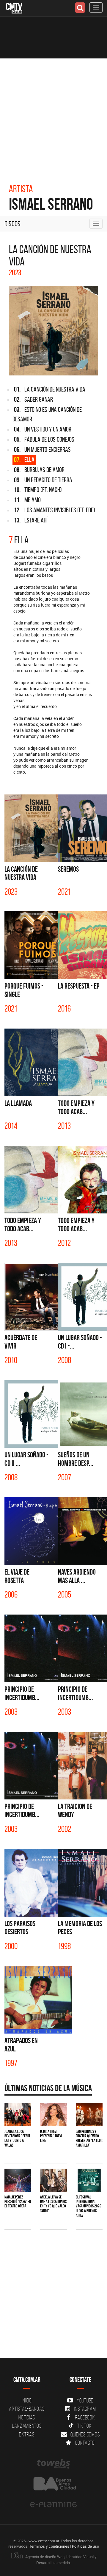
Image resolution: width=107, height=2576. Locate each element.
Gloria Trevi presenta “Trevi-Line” (52, 2136)
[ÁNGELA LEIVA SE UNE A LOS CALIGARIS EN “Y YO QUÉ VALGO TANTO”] (53, 2180)
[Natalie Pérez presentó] (18, 2180)
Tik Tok (84, 2426)
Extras (27, 2434)
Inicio (27, 2400)
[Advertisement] (53, 115)
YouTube (85, 2400)
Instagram (85, 2409)
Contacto (85, 2443)
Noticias (27, 2417)
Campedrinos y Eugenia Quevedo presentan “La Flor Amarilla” (89, 2138)
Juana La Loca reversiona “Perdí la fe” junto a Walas (17, 2138)
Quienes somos (85, 2434)
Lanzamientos (27, 2426)
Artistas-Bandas (27, 2409)
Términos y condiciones (49, 2546)
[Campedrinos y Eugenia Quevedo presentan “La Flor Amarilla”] (89, 2115)
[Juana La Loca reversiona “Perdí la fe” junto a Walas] (18, 2115)
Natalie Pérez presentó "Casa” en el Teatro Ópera (18, 2202)
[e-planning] (53, 2505)
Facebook (85, 2417)
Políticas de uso (85, 2546)
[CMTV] (14, 8)
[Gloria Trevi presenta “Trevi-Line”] (53, 2115)
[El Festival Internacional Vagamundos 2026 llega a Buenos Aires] (89, 2180)
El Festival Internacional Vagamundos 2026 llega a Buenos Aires (89, 2206)
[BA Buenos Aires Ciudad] (53, 2484)
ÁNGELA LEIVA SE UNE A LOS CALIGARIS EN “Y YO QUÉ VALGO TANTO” (53, 2204)
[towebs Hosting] (53, 2464)
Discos (12, 224)
